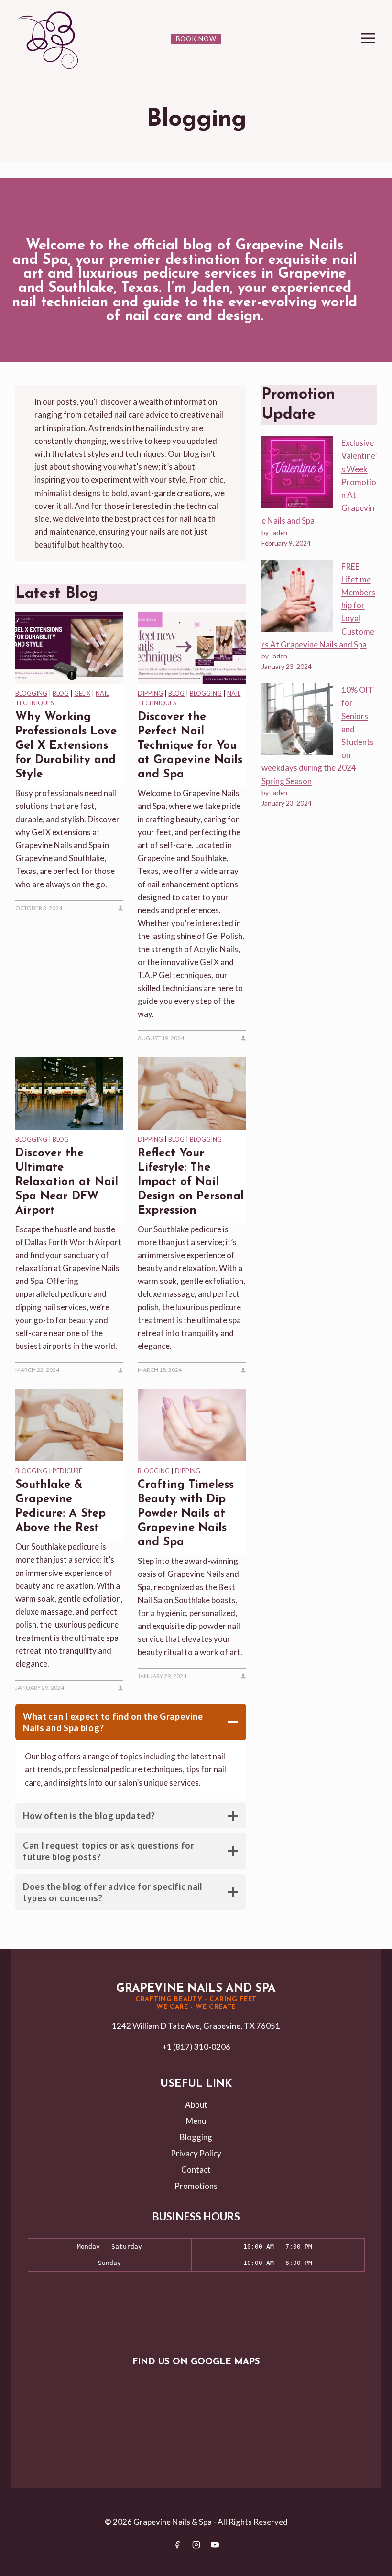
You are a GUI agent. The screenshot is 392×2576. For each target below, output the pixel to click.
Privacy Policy (196, 2153)
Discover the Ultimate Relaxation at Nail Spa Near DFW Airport (67, 1182)
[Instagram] (196, 2544)
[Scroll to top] (384, 2563)
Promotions (196, 2186)
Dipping (150, 693)
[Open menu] (368, 38)
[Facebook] (177, 2544)
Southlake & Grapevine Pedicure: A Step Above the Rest (60, 1507)
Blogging (31, 693)
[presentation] (69, 648)
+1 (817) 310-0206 (196, 2047)
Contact (196, 2170)
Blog (61, 693)
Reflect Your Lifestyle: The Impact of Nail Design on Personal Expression (191, 1182)
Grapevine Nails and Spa (196, 1989)
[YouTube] (215, 2544)
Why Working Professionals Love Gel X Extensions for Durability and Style (66, 746)
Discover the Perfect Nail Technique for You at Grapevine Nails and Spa (190, 746)
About (196, 2105)
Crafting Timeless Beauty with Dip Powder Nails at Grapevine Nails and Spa (186, 1514)
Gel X (82, 693)
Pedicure (67, 1471)
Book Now (196, 39)
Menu (196, 2121)
